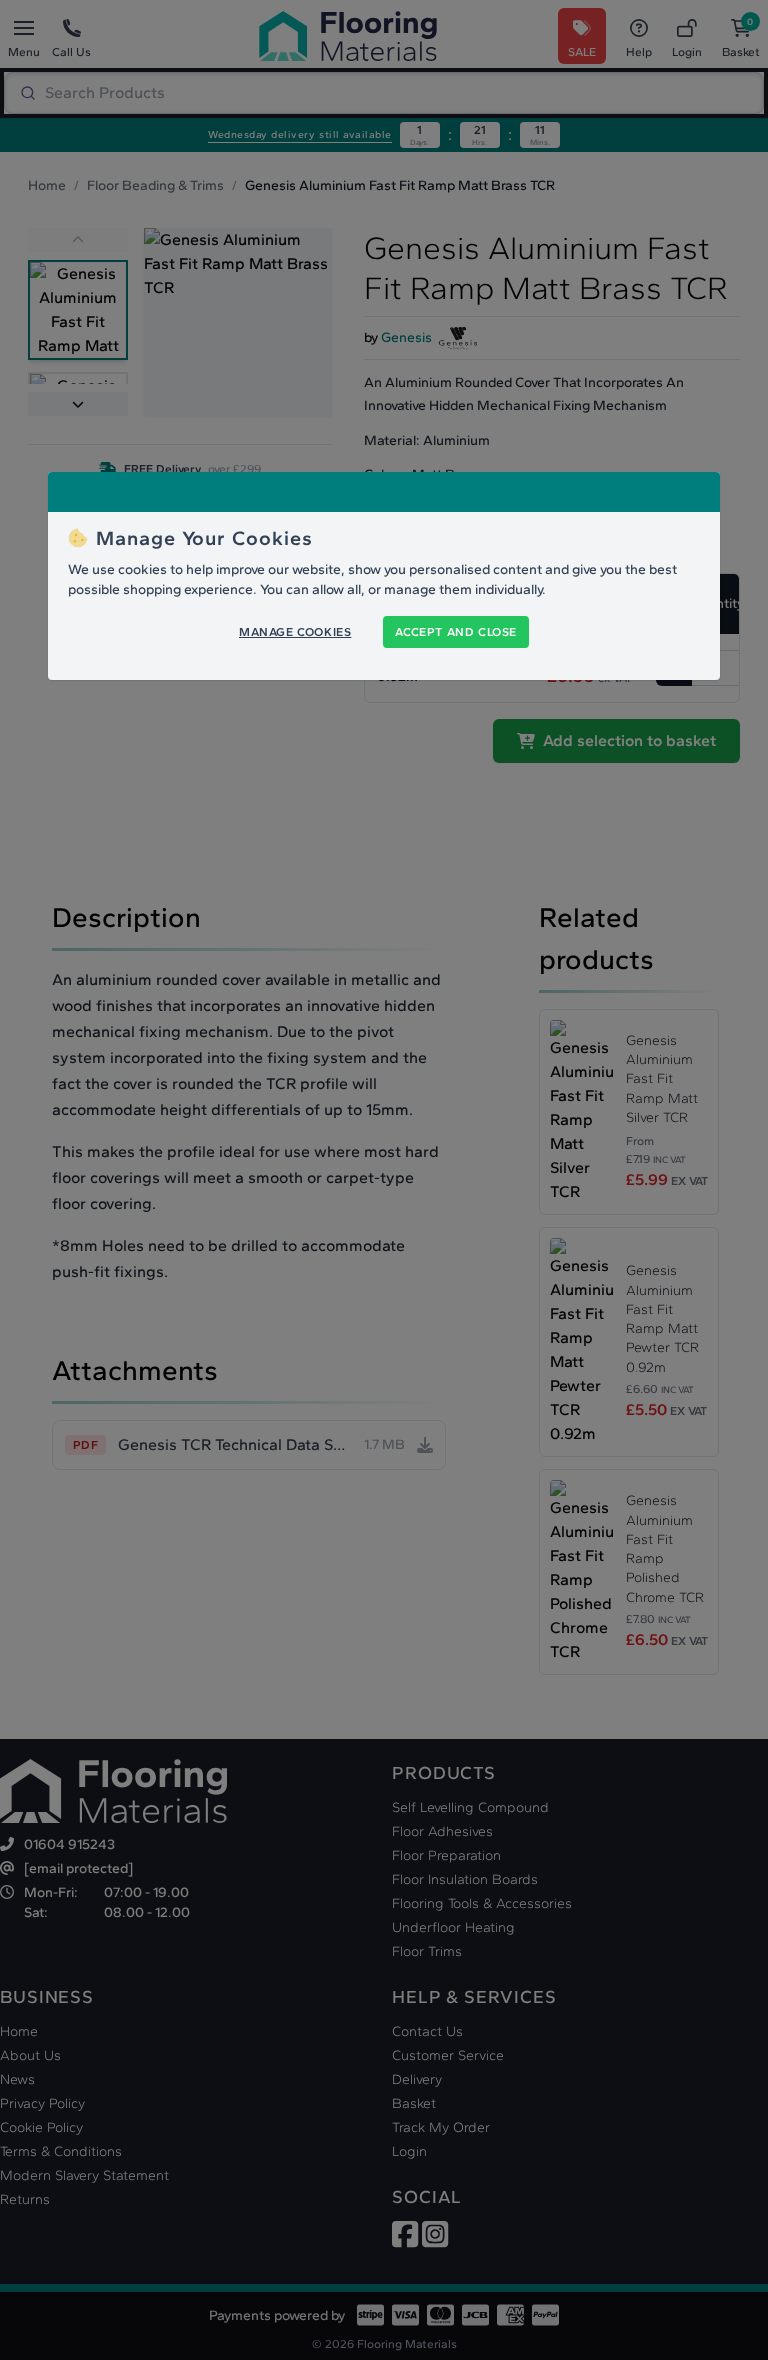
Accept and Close (456, 632)
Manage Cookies (295, 632)
